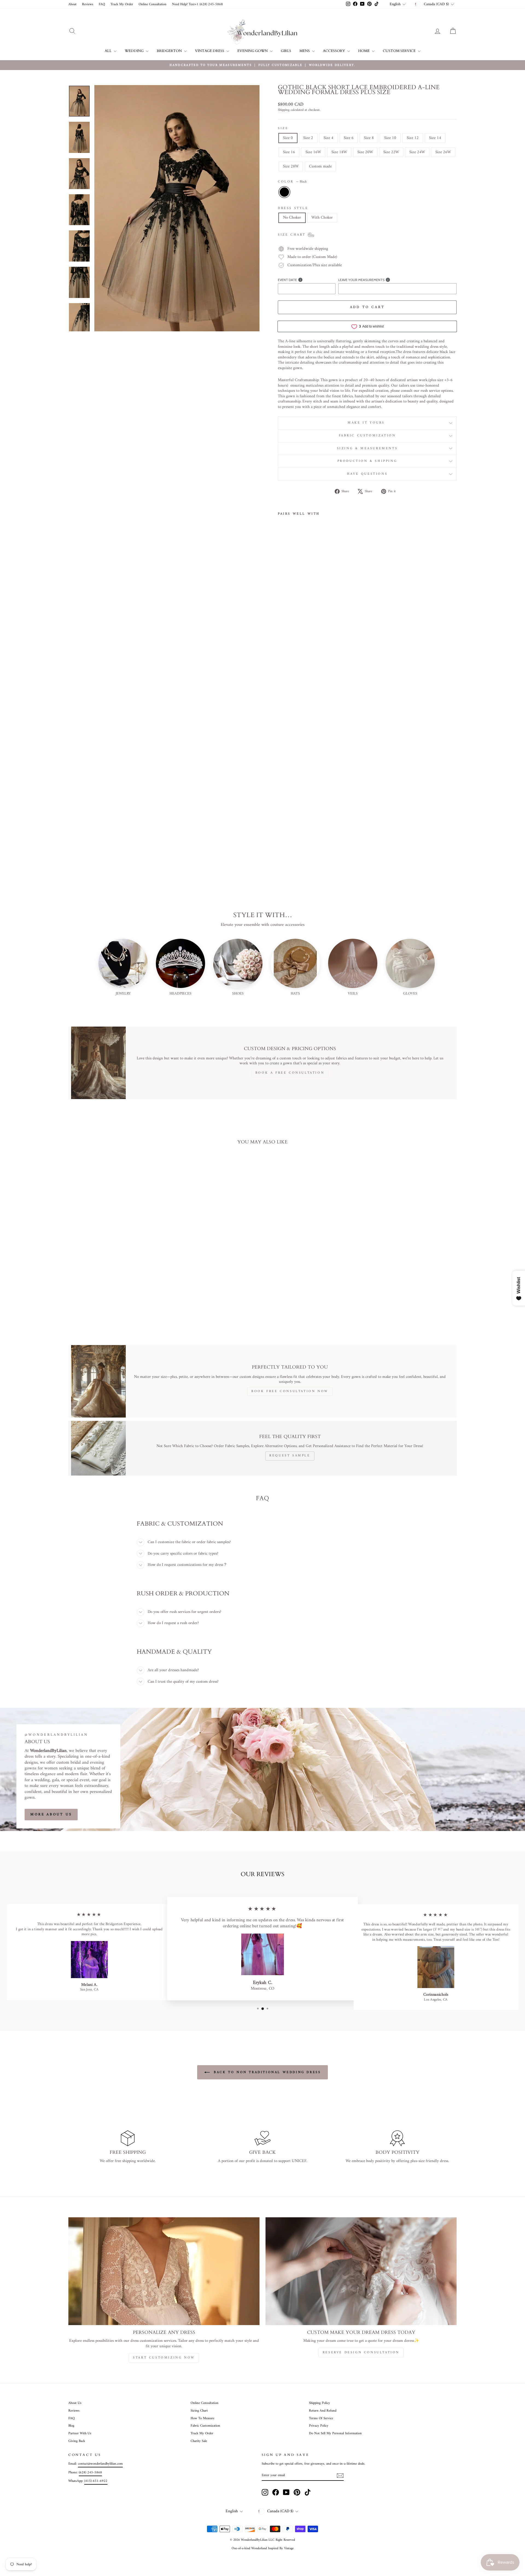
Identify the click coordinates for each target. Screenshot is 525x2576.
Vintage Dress (210, 51)
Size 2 (308, 138)
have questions (367, 474)
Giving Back (77, 2441)
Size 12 (413, 138)
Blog (71, 2426)
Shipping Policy (320, 2403)
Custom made (320, 166)
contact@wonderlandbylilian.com (100, 2464)
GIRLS (286, 51)
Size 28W (291, 166)
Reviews (88, 4)
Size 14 (435, 138)
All (109, 51)
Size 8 (369, 138)
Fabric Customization (367, 436)
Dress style (293, 208)
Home (364, 51)
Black (284, 192)
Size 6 (349, 138)
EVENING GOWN (253, 51)
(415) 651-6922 (96, 2481)
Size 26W (443, 152)
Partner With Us (80, 2433)
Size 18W (339, 152)
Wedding (135, 51)
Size (283, 129)
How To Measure (202, 2418)
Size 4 (328, 138)
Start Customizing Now (164, 2358)
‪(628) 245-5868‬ (90, 2473)
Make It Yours (367, 423)
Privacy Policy (319, 2426)
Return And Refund (323, 2411)
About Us (75, 2403)
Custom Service (400, 51)
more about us (51, 1814)
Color (292, 182)
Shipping (284, 110)
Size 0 (288, 138)
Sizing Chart (199, 2411)
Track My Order (122, 4)
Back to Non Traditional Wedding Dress (266, 2072)
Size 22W (391, 152)
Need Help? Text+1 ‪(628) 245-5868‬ (197, 4)
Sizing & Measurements (367, 449)
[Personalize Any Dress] (164, 2271)
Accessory (334, 51)
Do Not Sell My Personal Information (335, 2433)
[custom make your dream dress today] (361, 2271)
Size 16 (289, 152)
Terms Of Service (321, 2418)
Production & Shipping (367, 461)
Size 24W (417, 152)
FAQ (102, 4)
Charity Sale (199, 2441)
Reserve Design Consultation (361, 2353)
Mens (305, 51)
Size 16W (313, 152)
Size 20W (365, 152)
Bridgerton (170, 51)
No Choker (292, 218)
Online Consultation (153, 4)
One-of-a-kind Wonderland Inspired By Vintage (263, 2549)
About (72, 4)
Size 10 (390, 138)
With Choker (322, 218)
